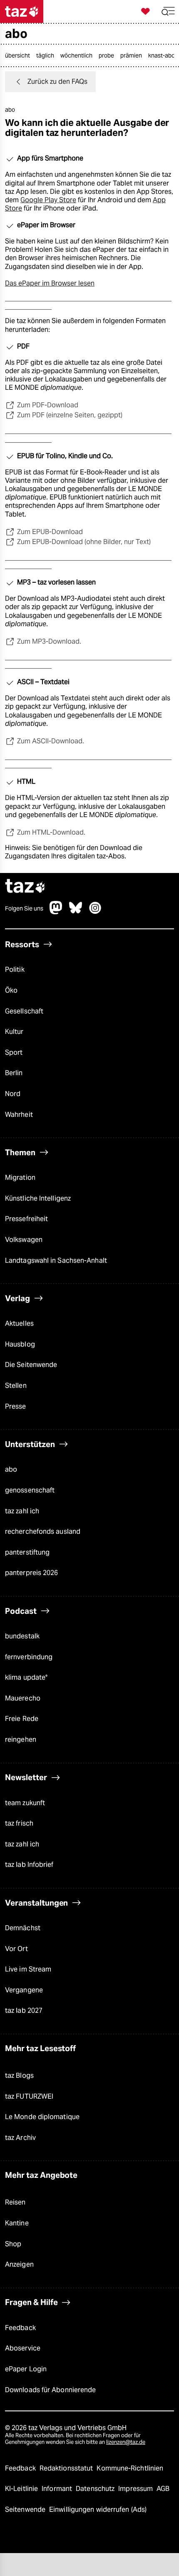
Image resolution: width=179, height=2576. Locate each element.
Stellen (16, 1386)
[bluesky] (76, 912)
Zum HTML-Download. (51, 832)
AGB (163, 2489)
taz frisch (19, 1823)
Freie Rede (22, 1719)
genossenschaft (30, 1490)
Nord (13, 1094)
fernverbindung (29, 1657)
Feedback (20, 2328)
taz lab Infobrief (29, 1865)
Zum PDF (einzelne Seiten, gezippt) (70, 415)
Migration (20, 1178)
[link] (20, 55)
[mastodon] (56, 912)
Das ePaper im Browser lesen (50, 283)
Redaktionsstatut (67, 2468)
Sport (14, 1052)
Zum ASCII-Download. (51, 741)
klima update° (26, 1677)
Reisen (15, 2202)
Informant (58, 2489)
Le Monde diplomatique (42, 2117)
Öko (11, 990)
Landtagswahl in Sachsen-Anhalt (56, 1260)
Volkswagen (24, 1240)
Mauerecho (23, 1698)
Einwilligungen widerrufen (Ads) (98, 2510)
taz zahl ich (22, 1511)
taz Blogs (19, 2076)
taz (25, 887)
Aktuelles (19, 1323)
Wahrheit (19, 1115)
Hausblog (20, 1344)
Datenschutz (96, 2489)
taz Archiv (20, 2138)
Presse (16, 1406)
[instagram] (95, 912)
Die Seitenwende (31, 1365)
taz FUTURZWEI (29, 2096)
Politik (15, 969)
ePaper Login (26, 2369)
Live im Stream (28, 1969)
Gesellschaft (24, 1011)
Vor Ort (16, 1949)
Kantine (17, 2223)
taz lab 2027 (24, 2010)
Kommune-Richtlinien (130, 2468)
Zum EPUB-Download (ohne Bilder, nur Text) (84, 542)
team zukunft (25, 1803)
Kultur (14, 1032)
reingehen (21, 1739)
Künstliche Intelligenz (38, 1198)
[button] (168, 11)
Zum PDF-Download (48, 405)
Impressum (136, 2489)
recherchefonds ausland (43, 1531)
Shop (13, 2244)
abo (11, 1469)
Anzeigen (19, 2264)
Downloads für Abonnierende (50, 2390)
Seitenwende (26, 2510)
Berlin (14, 1073)
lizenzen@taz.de (126, 2442)
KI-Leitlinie (22, 2489)
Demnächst (23, 1928)
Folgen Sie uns (24, 908)
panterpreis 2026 (32, 1573)
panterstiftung (27, 1552)
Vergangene (24, 1990)
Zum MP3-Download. (49, 641)
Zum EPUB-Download (50, 532)
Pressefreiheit (26, 1219)
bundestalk (22, 1636)
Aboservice (23, 2348)
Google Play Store (48, 200)
